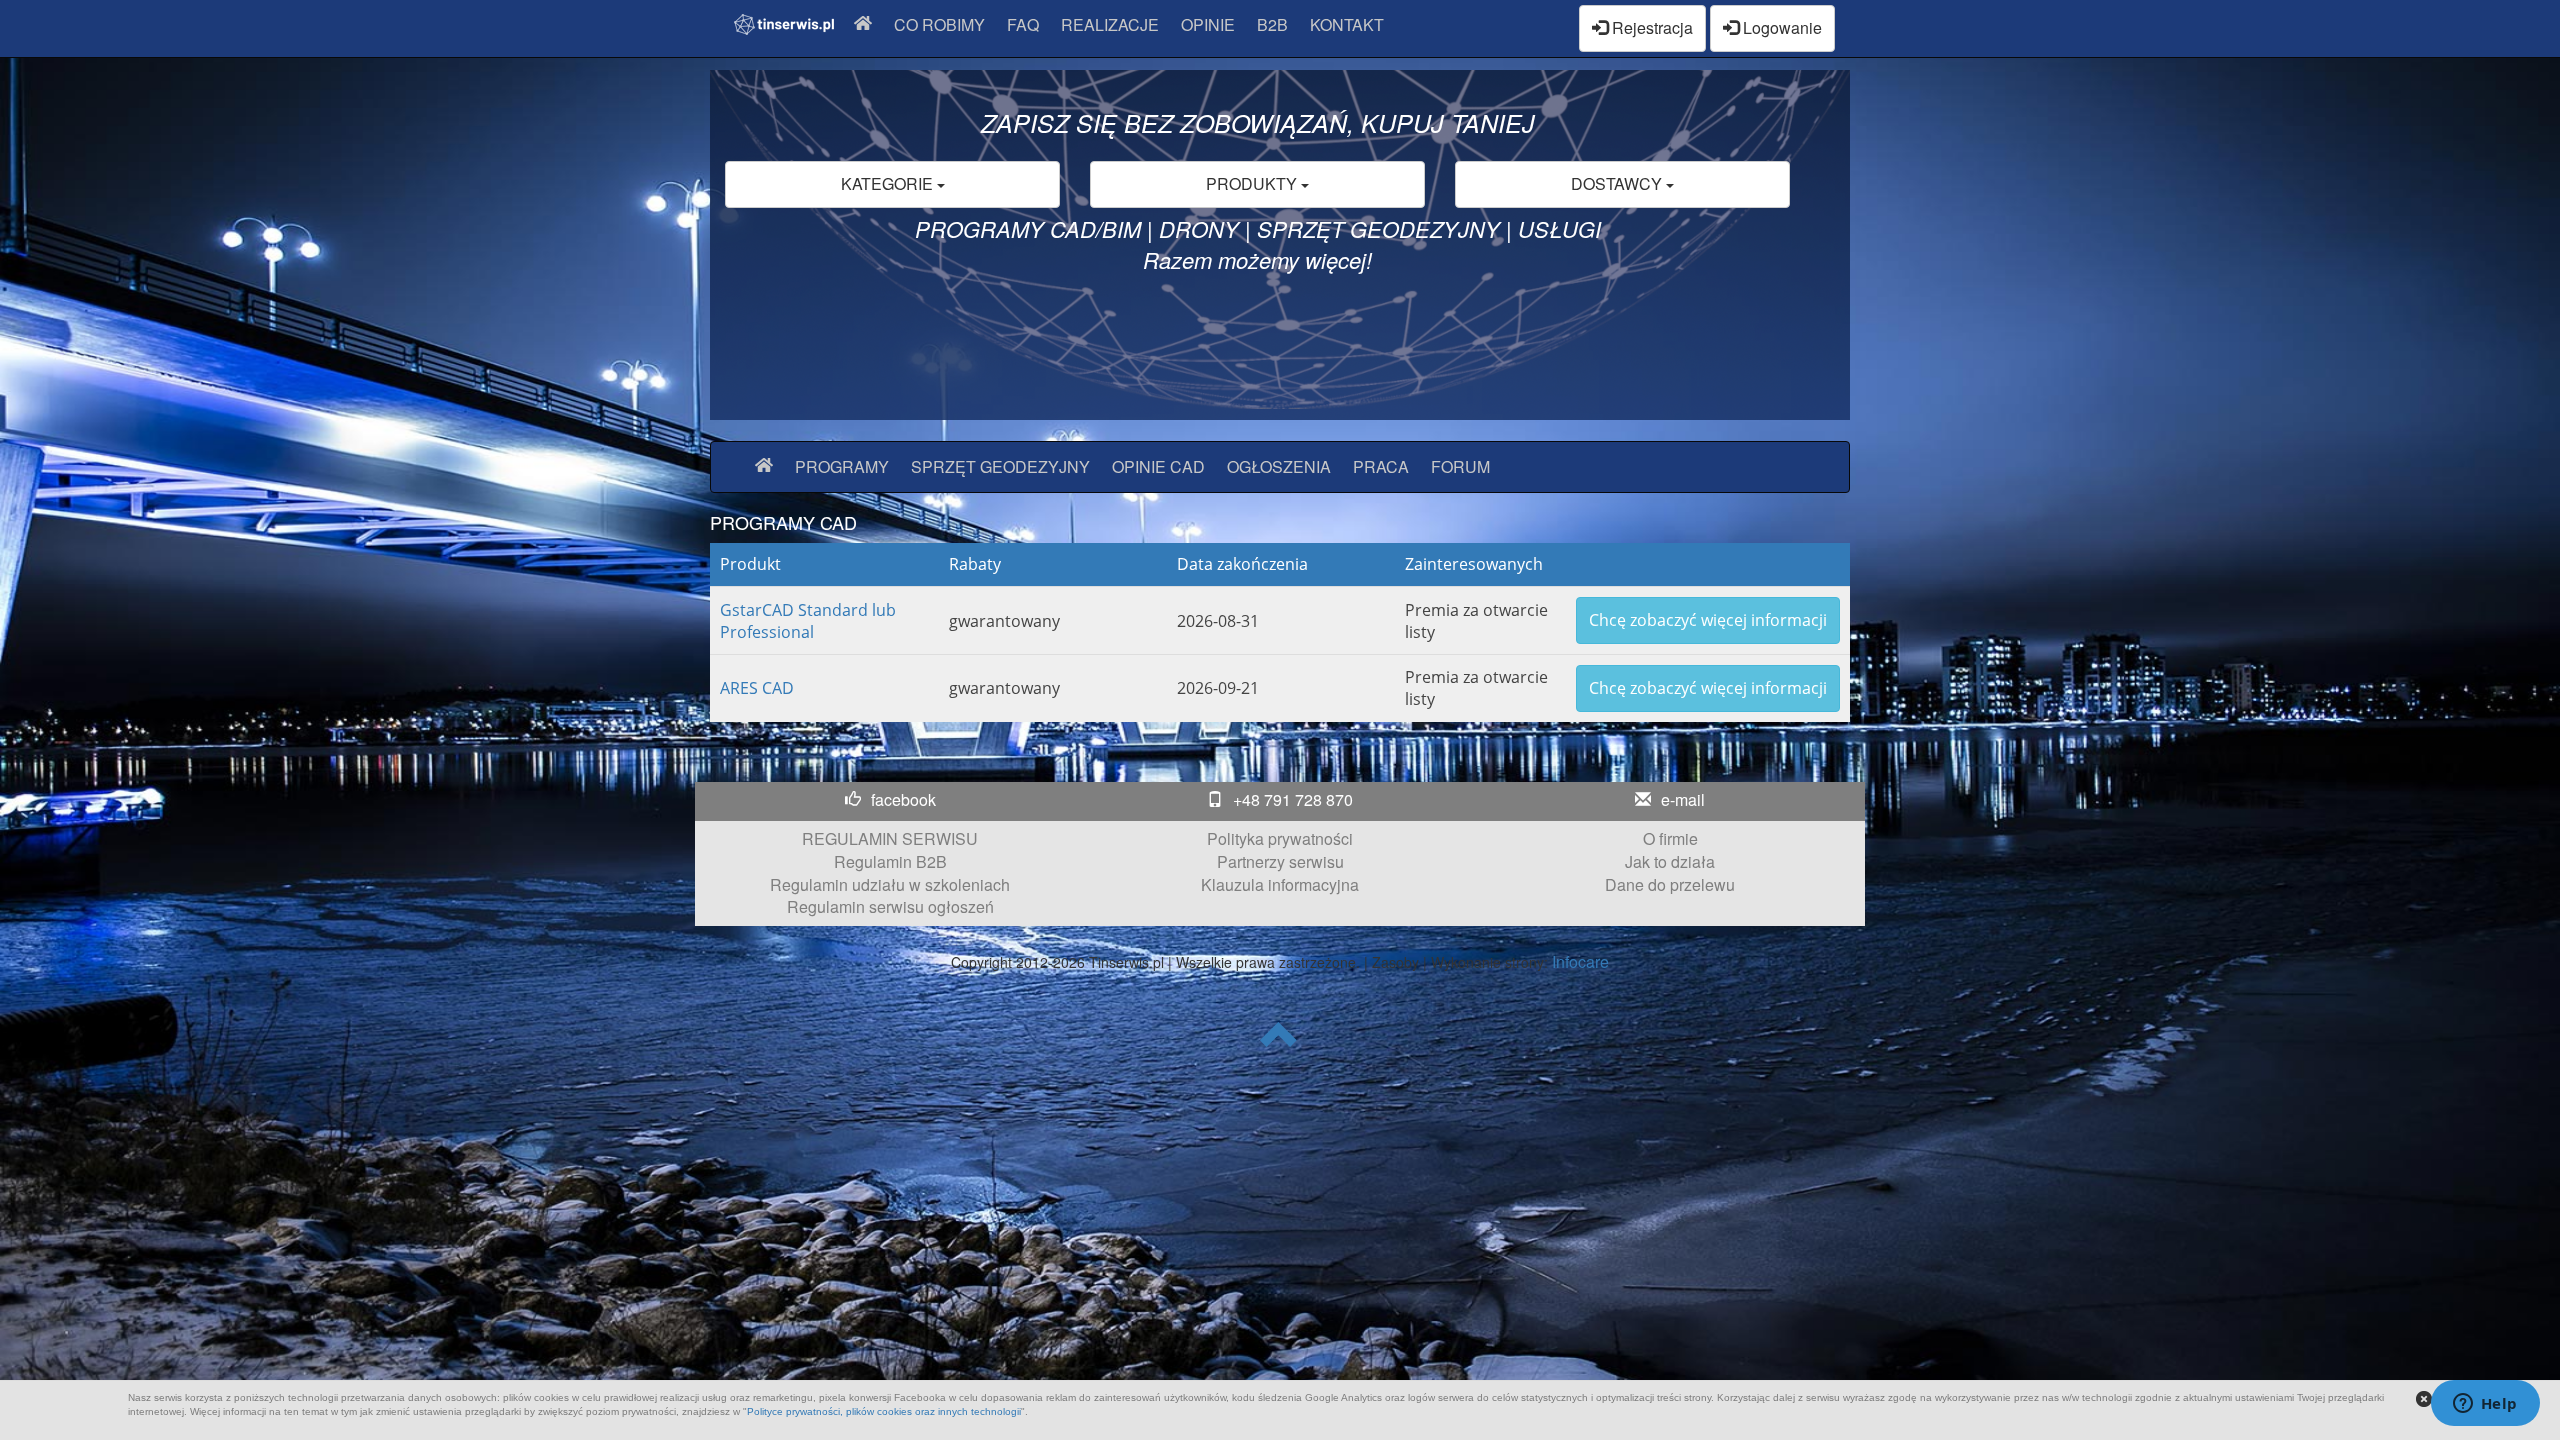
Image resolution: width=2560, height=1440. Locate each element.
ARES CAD (757, 688)
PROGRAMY (842, 466)
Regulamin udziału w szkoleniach (890, 884)
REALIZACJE (1110, 24)
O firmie (1670, 838)
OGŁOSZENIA (1279, 466)
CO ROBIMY (939, 24)
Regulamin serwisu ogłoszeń (890, 906)
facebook (903, 799)
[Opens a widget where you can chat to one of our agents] (2485, 1405)
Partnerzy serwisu (1280, 861)
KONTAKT (1347, 24)
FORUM (1460, 466)
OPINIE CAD (1158, 466)
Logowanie (1780, 27)
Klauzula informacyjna (1280, 884)
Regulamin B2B (890, 861)
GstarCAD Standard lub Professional (808, 621)
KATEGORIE (889, 183)
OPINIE (1208, 24)
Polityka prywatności (1280, 838)
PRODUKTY (1253, 183)
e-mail (1683, 799)
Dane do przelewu (1670, 884)
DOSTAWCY (1618, 183)
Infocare (1580, 961)
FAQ (1023, 24)
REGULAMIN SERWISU (890, 838)
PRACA (1381, 466)
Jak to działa (1670, 861)
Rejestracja (1650, 27)
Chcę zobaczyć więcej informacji (1708, 620)
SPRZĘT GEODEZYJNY (1000, 466)
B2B (1272, 24)
